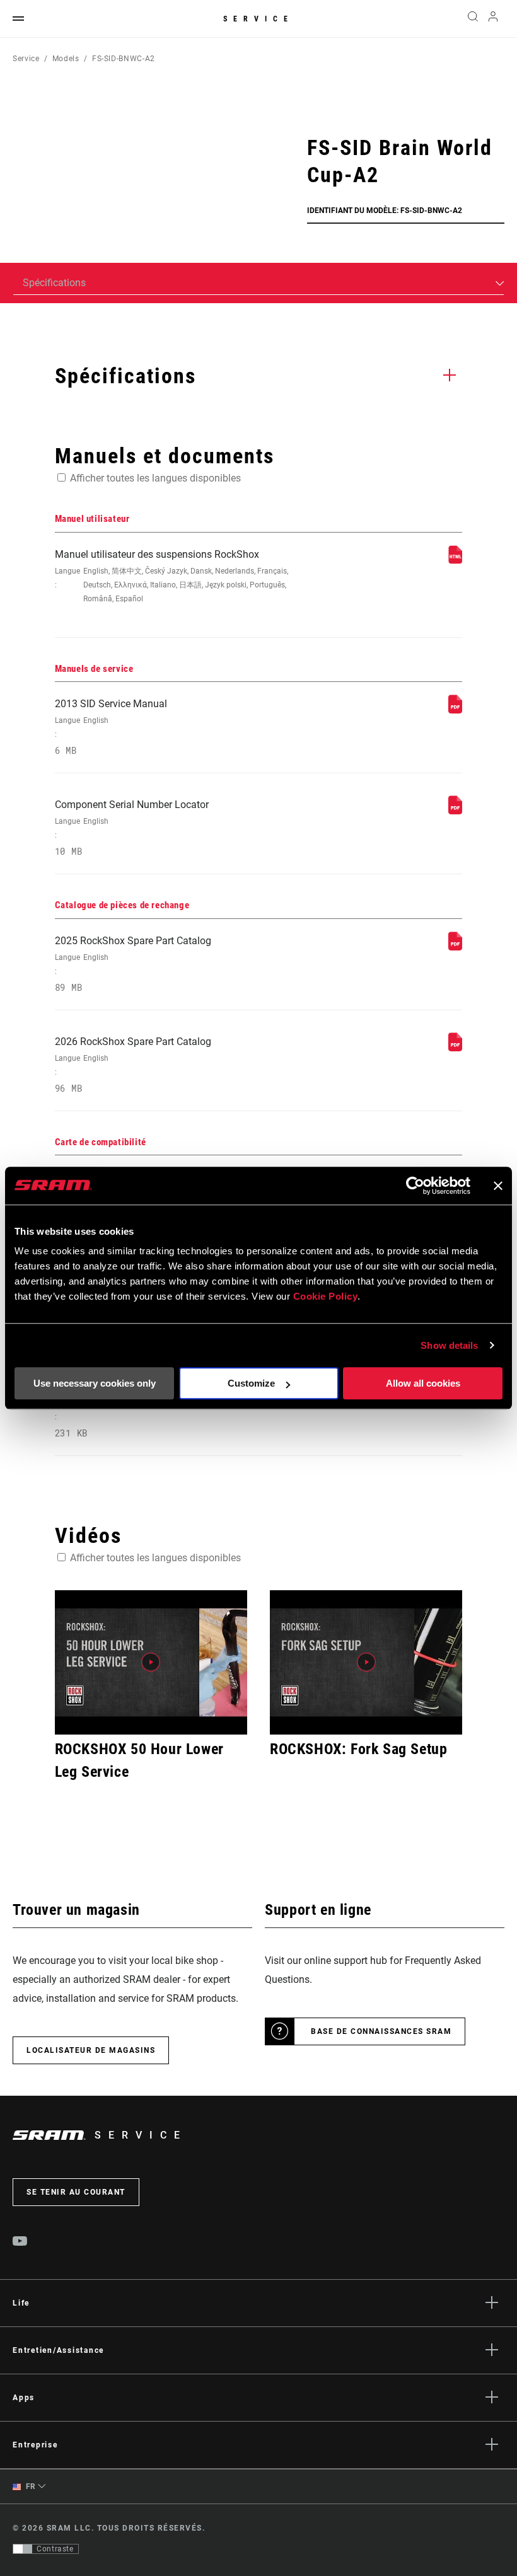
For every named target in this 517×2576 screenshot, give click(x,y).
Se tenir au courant (76, 2192)
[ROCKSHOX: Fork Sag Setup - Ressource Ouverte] (366, 1662)
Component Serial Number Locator (132, 828)
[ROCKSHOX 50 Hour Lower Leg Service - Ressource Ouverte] (151, 1662)
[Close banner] (498, 1186)
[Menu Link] (18, 19)
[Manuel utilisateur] (455, 561)
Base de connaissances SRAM (381, 2031)
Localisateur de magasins (91, 2050)
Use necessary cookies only (95, 1383)
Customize (251, 1383)
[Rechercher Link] (473, 19)
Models (66, 59)
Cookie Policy (326, 1296)
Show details (449, 1345)
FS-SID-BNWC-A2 (124, 59)
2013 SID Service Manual (111, 727)
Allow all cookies (423, 1383)
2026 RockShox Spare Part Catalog (133, 1065)
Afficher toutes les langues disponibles (155, 478)
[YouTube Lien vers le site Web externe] (20, 2243)
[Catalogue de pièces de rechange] (455, 947)
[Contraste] (23, 2549)
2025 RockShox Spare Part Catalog (133, 964)
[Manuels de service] (455, 710)
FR (30, 2486)
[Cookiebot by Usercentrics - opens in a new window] (415, 1186)
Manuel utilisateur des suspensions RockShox (171, 576)
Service (258, 19)
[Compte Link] (493, 19)
